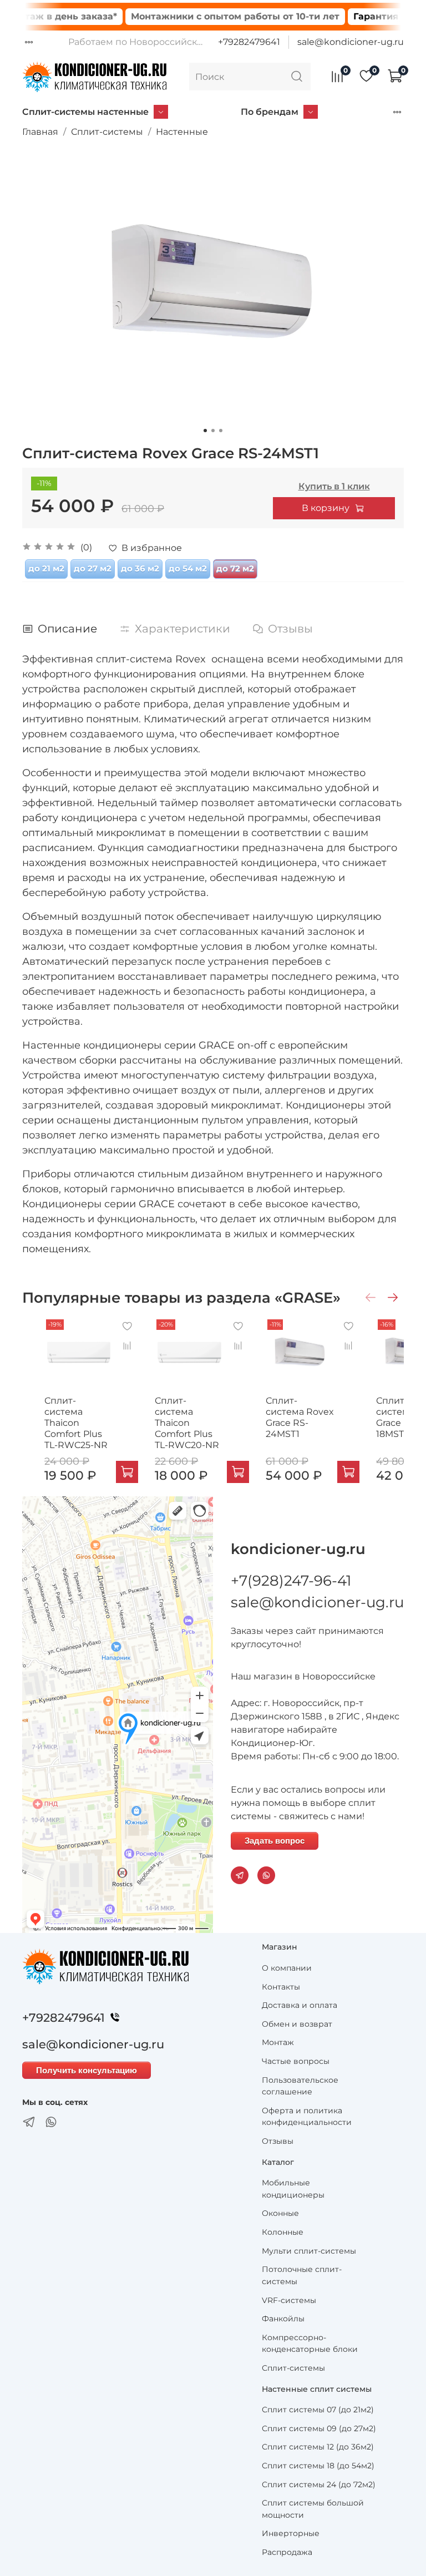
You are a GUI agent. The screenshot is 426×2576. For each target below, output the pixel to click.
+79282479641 (249, 42)
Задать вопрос (275, 1841)
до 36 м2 (140, 568)
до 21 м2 (46, 568)
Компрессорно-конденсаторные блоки (310, 2344)
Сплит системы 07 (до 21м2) (318, 2410)
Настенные (182, 132)
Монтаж (278, 2042)
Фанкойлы (283, 2319)
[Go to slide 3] (221, 431)
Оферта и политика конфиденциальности (307, 2117)
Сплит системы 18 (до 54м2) (318, 2466)
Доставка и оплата (300, 2005)
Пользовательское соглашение (300, 2086)
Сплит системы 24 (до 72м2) (319, 2484)
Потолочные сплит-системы (302, 2275)
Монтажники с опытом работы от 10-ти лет (208, 16)
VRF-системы (289, 2300)
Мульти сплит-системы (309, 2251)
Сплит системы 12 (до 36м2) (318, 2447)
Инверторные (291, 2533)
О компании (287, 1968)
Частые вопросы (296, 2061)
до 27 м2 (93, 568)
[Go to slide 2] (213, 431)
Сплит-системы (107, 132)
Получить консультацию (87, 2070)
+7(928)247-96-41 (291, 1581)
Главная (40, 132)
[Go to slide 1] (205, 431)
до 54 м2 (188, 568)
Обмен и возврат (297, 2024)
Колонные (283, 2232)
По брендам (270, 112)
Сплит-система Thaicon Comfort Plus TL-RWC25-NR (76, 1423)
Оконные (280, 2213)
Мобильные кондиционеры (293, 2189)
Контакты (281, 1987)
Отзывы (278, 2141)
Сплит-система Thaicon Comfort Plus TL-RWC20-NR (187, 1423)
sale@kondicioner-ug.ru (351, 42)
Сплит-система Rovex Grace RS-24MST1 (300, 1418)
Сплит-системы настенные (85, 112)
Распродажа (287, 2552)
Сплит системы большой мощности (313, 2509)
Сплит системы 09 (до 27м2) (319, 2428)
